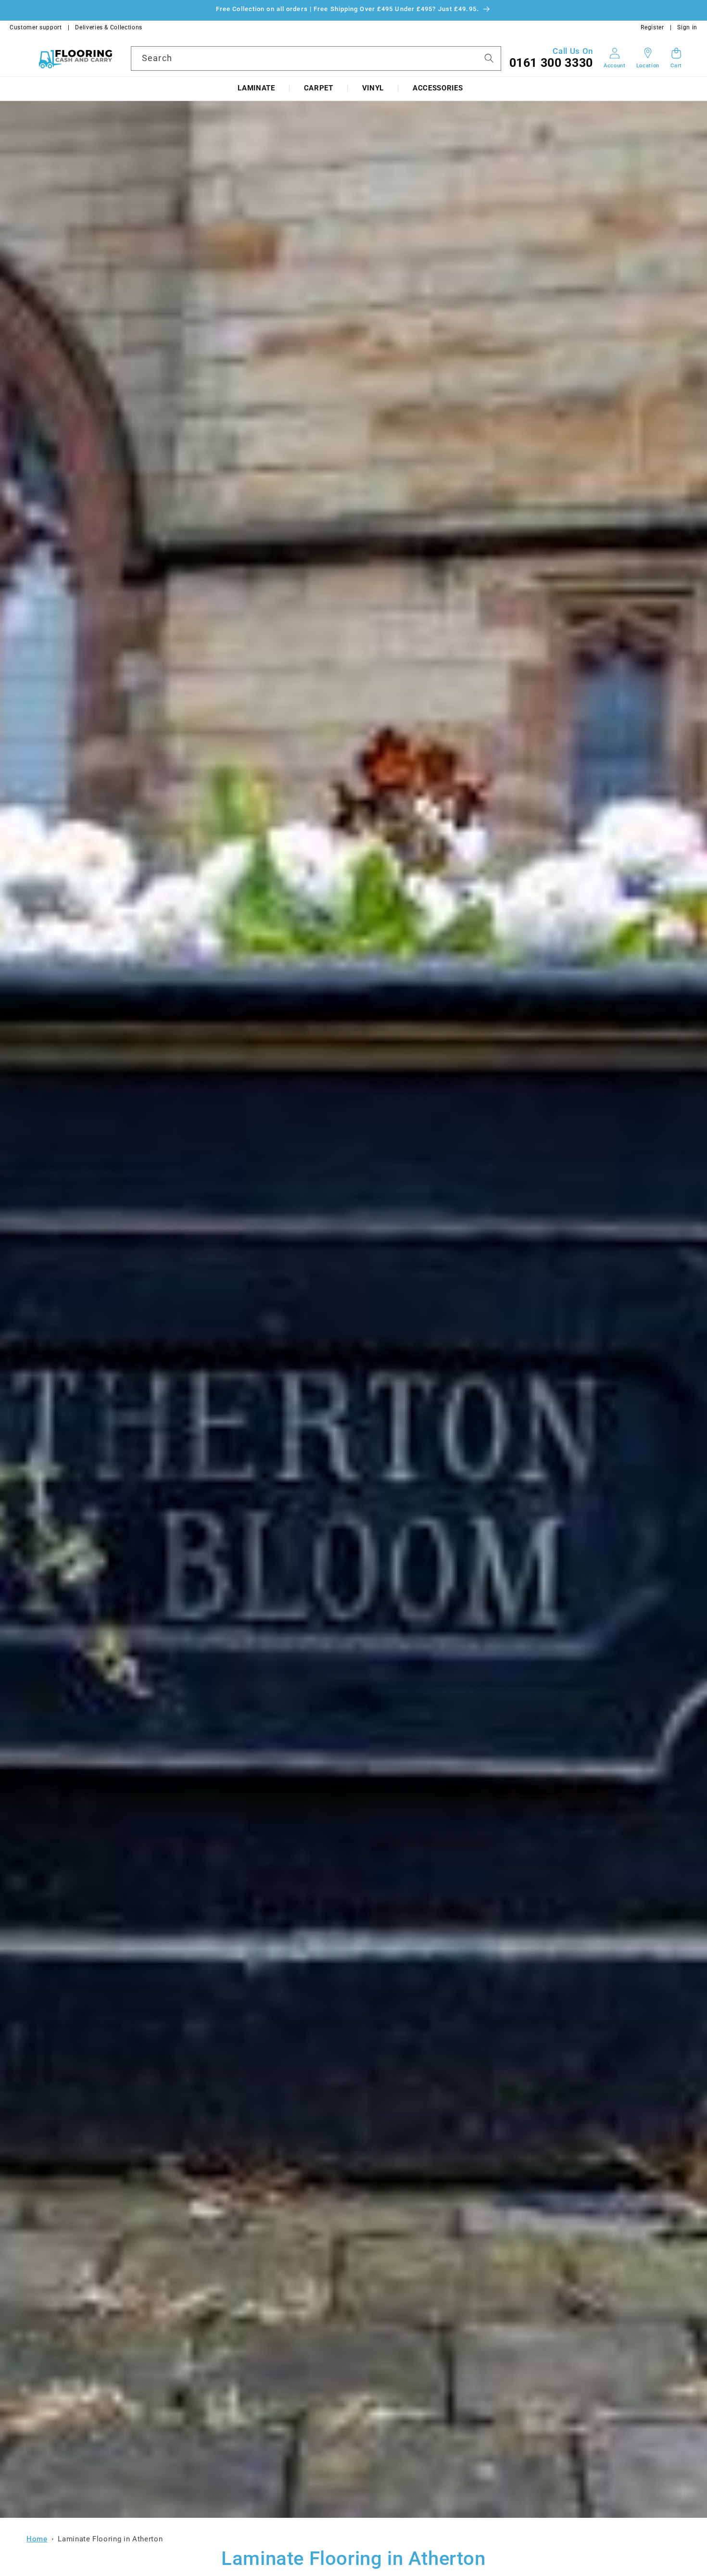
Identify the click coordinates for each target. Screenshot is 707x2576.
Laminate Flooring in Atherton (110, 2539)
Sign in (687, 27)
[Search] (489, 58)
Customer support (36, 27)
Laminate (256, 88)
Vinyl (373, 88)
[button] (256, 88)
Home (37, 2539)
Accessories (438, 88)
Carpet (319, 88)
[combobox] (316, 58)
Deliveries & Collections (109, 27)
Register (652, 27)
